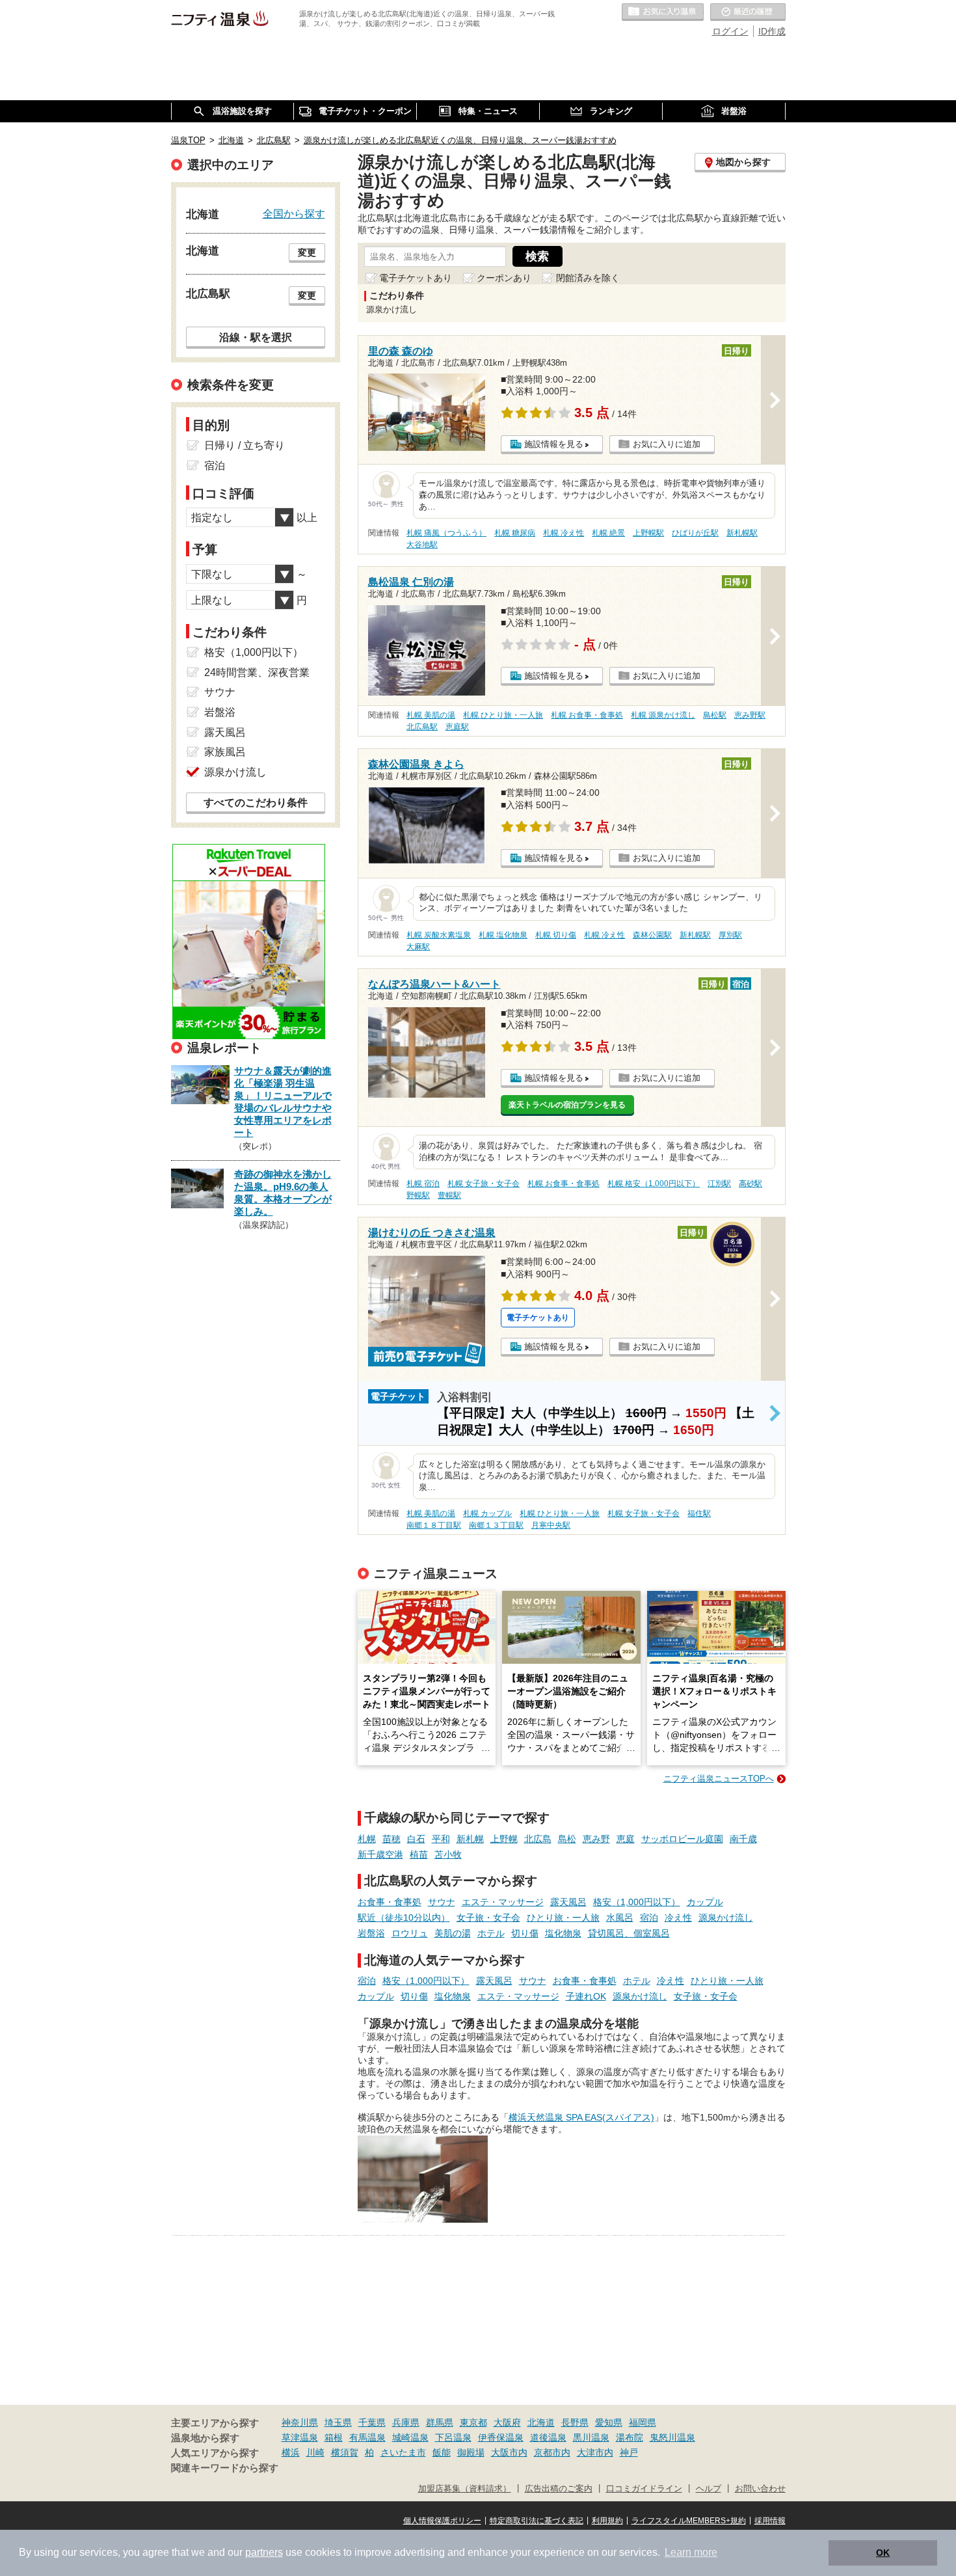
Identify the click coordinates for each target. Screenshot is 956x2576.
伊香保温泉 (501, 2437)
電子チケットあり (416, 278)
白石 (416, 1839)
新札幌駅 (742, 533)
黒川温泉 (591, 2437)
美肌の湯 (453, 1933)
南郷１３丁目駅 (496, 1525)
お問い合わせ (760, 2489)
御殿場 (471, 2452)
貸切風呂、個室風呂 (629, 1933)
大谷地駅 (422, 545)
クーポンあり (504, 278)
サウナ (442, 1902)
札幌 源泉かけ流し (663, 715)
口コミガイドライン (644, 2489)
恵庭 (626, 1839)
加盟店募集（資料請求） (465, 2489)
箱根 (334, 2437)
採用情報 (770, 2521)
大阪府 (507, 2422)
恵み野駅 (750, 715)
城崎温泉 (410, 2437)
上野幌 (504, 1839)
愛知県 (609, 2422)
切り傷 (525, 1933)
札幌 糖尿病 (515, 533)
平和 (441, 1839)
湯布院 (630, 2437)
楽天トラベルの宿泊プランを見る (567, 1105)
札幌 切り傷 (556, 935)
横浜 (291, 2452)
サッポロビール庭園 (682, 1839)
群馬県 (440, 2422)
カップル (705, 1902)
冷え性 (678, 1918)
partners (264, 2552)
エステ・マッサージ (503, 1902)
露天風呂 (568, 1902)
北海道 (541, 2422)
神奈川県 (300, 2422)
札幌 (367, 1839)
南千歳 (743, 1839)
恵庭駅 (457, 727)
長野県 (575, 2422)
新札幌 (470, 1839)
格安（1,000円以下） (637, 1902)
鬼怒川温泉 (672, 2437)
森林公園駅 (652, 935)
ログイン (730, 31)
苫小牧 (448, 1854)
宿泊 (649, 1918)
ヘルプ (709, 2489)
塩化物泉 (563, 1933)
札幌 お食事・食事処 (587, 715)
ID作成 (772, 31)
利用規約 (607, 2521)
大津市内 (595, 2452)
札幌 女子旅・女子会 (484, 1184)
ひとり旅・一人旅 (563, 1918)
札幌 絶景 (608, 533)
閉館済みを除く (588, 278)
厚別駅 (730, 935)
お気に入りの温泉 (663, 12)
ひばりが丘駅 (695, 533)
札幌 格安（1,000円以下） (654, 1184)
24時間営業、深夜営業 (257, 672)
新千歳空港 (380, 1854)
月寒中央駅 (551, 1525)
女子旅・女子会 (488, 1918)
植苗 (419, 1854)
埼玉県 (338, 2422)
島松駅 (715, 715)
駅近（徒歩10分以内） (404, 1918)
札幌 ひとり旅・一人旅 (503, 715)
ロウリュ (410, 1933)
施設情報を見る (554, 444)
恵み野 (596, 1839)
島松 (567, 1839)
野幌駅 (418, 1195)
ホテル (491, 1933)
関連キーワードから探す (225, 2468)
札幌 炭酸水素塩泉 (439, 935)
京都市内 (552, 2452)
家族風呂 (225, 752)
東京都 (473, 2422)
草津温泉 (300, 2437)
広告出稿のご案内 (559, 2489)
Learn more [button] (691, 2552)
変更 (307, 252)
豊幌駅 (449, 1195)
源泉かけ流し (726, 1918)
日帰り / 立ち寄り (245, 445)
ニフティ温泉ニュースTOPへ (719, 1779)
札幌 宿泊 (423, 1184)
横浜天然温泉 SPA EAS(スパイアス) (581, 2117)
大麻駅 (418, 947)
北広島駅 (422, 727)
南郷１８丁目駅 (434, 1525)
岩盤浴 (371, 1933)
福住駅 (699, 1513)
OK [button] (883, 2553)
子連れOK (586, 1996)
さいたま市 (403, 2452)
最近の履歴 (748, 12)
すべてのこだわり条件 (256, 803)
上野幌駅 (648, 533)
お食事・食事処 (390, 1902)
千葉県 (372, 2422)
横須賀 (345, 2452)
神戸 (629, 2452)
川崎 (315, 2452)
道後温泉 (548, 2437)
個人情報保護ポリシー (442, 2521)
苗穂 (392, 1839)
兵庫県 (406, 2422)
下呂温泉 (453, 2437)
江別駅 (719, 1184)
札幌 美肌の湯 (431, 715)
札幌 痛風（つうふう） (446, 533)
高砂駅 (750, 1184)
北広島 (538, 1839)
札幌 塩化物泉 (503, 935)
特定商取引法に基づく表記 (537, 2521)
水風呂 (620, 1918)
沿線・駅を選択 (256, 337)
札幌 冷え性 (564, 533)
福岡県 (643, 2422)
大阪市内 (509, 2452)
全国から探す (294, 213)
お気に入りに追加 (667, 444)
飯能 (442, 2452)
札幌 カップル (487, 1513)
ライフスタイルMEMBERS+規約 (689, 2521)
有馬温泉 (367, 2437)
